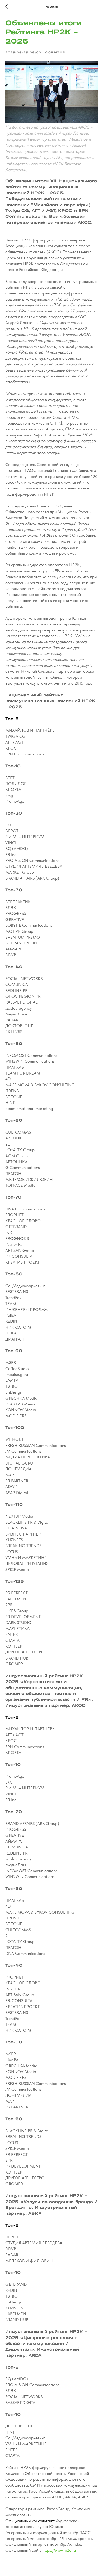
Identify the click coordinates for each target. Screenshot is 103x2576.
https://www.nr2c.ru (59, 2550)
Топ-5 (12, 719)
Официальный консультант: (30, 2521)
